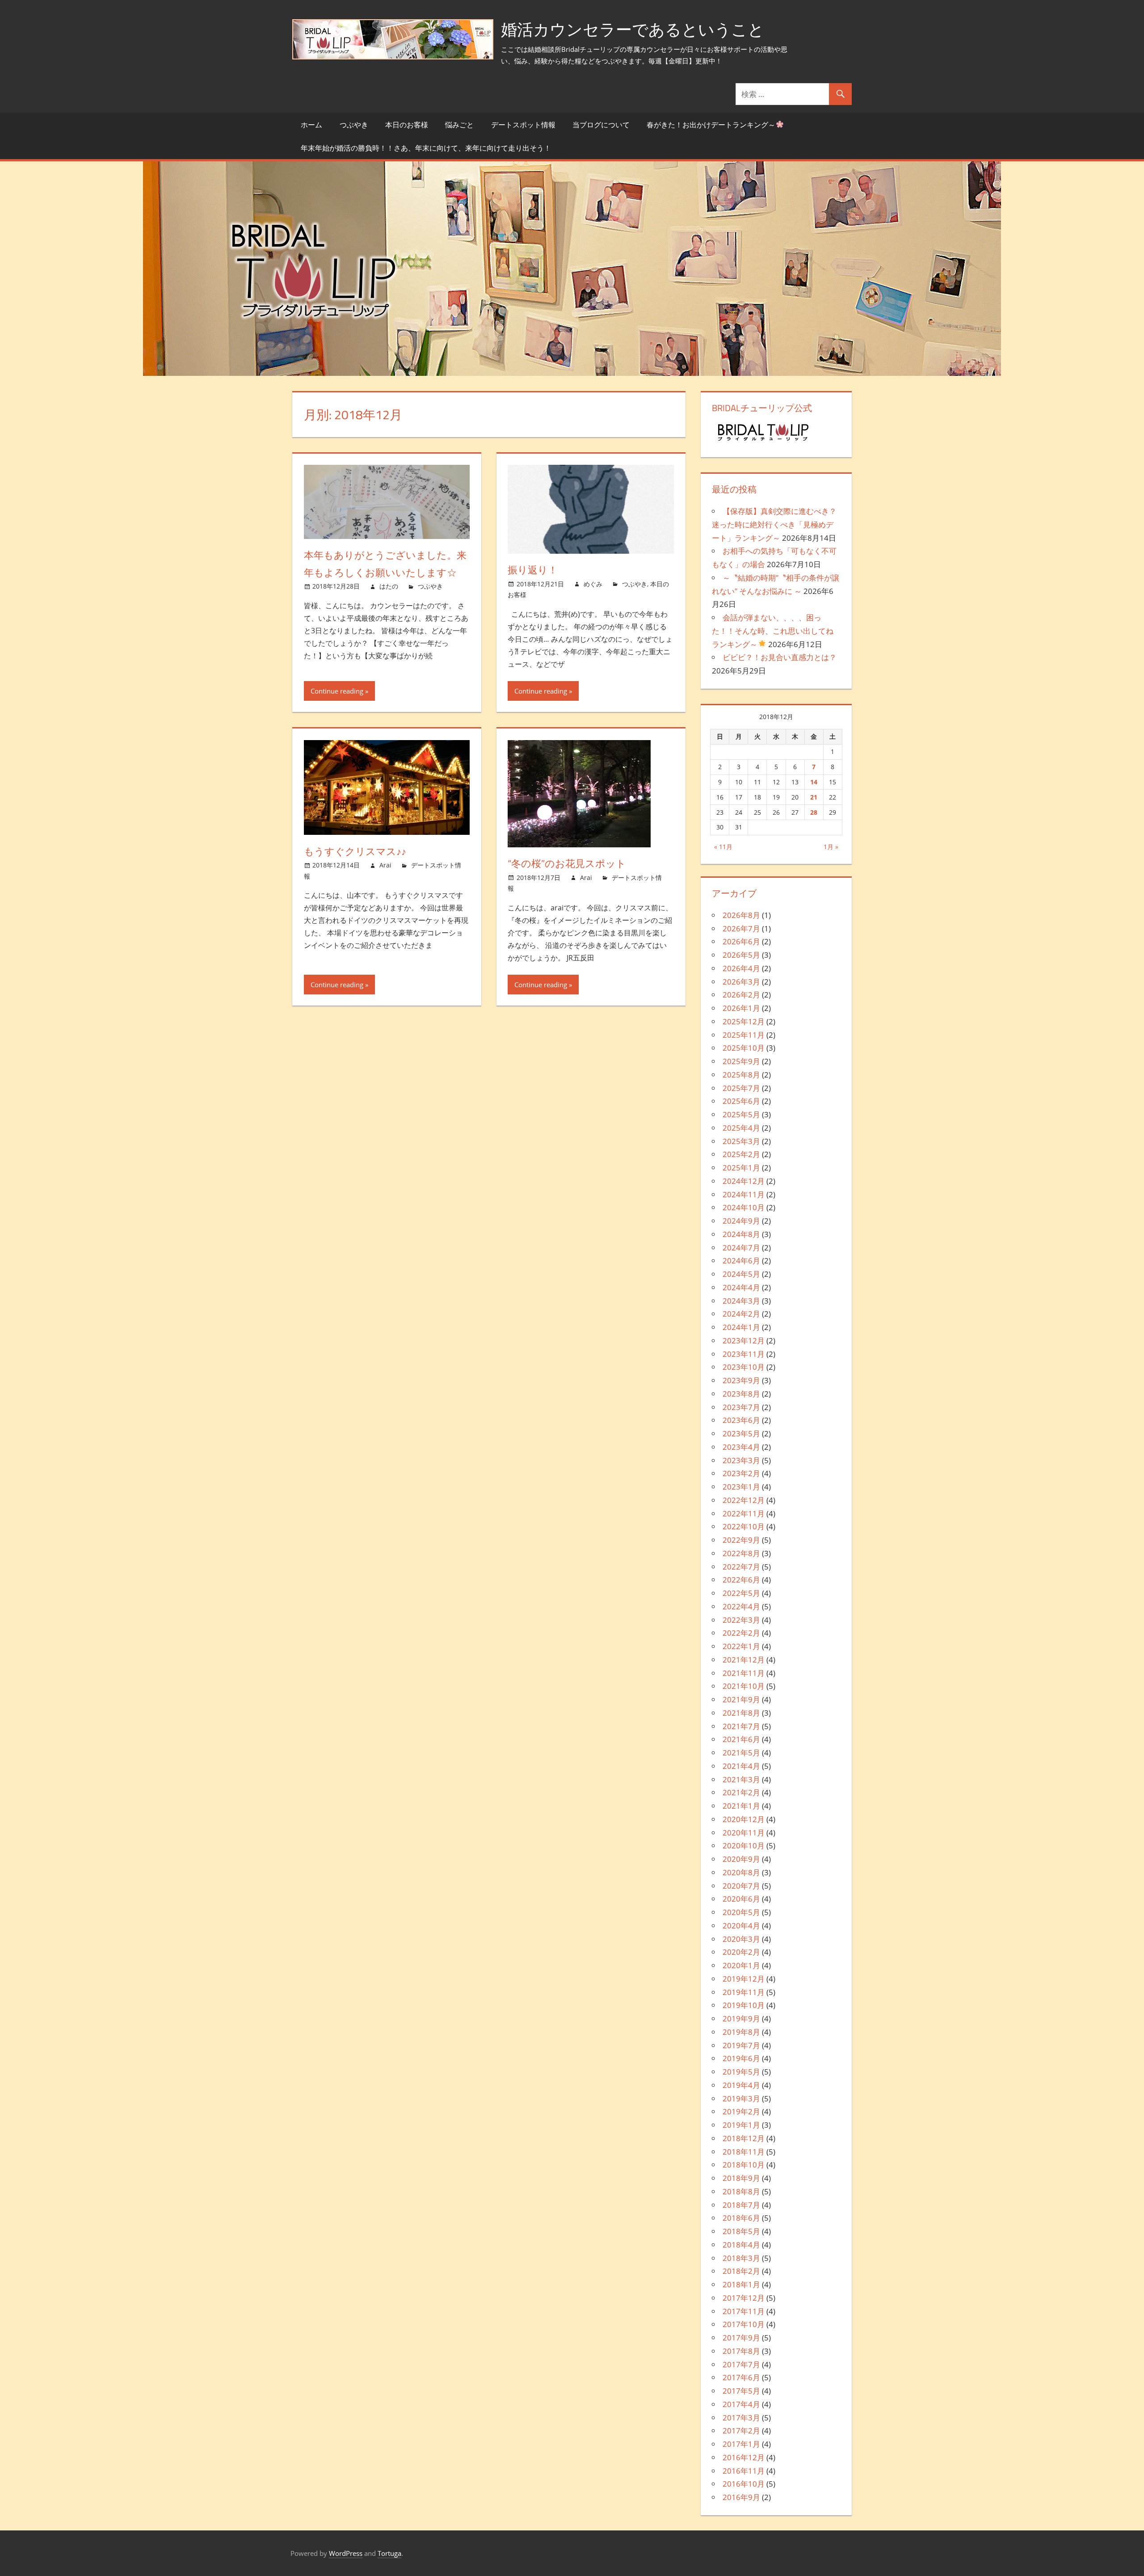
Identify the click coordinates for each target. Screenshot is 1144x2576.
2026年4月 (741, 968)
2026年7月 (741, 928)
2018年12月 (744, 2138)
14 (814, 782)
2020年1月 (741, 1965)
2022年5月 (741, 1593)
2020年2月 (741, 1952)
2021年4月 (741, 1766)
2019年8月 (741, 2032)
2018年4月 (741, 2245)
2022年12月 (744, 1500)
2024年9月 (741, 1221)
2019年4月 (741, 2085)
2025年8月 (741, 1075)
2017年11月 (744, 2311)
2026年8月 (741, 915)
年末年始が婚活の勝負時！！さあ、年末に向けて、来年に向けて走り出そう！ (426, 148)
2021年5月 (741, 1753)
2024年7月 (741, 1248)
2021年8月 (741, 1713)
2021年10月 (744, 1686)
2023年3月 (741, 1460)
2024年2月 (741, 1314)
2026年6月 (741, 941)
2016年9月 (741, 2497)
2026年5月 (741, 955)
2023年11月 (744, 1354)
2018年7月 (741, 2205)
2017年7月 (741, 2364)
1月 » (831, 847)
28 (814, 812)
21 (814, 797)
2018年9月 (741, 2178)
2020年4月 (741, 1926)
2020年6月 (741, 1899)
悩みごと (459, 125)
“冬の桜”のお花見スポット (567, 863)
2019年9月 (741, 2018)
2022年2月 (741, 1633)
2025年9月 (741, 1061)
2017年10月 (744, 2324)
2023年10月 (744, 1367)
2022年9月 (741, 1540)
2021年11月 (744, 1673)
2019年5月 (741, 2072)
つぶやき (354, 125)
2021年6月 (741, 1739)
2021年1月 (741, 1806)
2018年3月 (741, 2258)
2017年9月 (741, 2338)
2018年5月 (741, 2231)
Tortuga (389, 2553)
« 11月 (723, 847)
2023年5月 (741, 1433)
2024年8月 (741, 1234)
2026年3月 (741, 982)
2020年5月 (741, 1912)
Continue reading (337, 691)
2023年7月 (741, 1407)
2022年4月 (741, 1606)
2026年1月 (741, 1008)
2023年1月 (741, 1487)
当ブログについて (601, 125)
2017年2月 (741, 2431)
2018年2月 (741, 2271)
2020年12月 (744, 1819)
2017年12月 (744, 2298)
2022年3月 (741, 1620)
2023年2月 (741, 1473)
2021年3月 (741, 1779)
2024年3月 (741, 1301)
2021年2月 (741, 1792)
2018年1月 (741, 2284)
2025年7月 (741, 1088)
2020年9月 (741, 1859)
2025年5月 (741, 1114)
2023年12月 (744, 1341)
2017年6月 (741, 2377)
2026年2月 (741, 995)
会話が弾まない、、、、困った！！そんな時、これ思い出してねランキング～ (773, 631)
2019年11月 (744, 1992)
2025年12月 (744, 1021)
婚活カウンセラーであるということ (633, 29)
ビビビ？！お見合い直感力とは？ (780, 657)
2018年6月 (741, 2218)
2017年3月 (741, 2418)
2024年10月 (744, 1207)
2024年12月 (744, 1181)
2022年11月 (744, 1513)
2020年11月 (744, 1833)
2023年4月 (741, 1447)
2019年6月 (741, 2058)
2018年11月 (744, 2152)
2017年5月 (741, 2391)
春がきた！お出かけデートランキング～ (711, 125)
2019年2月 (741, 2111)
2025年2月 (741, 1154)
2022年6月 (741, 1580)
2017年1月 (741, 2444)
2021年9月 (741, 1699)
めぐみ (593, 584)
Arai (385, 865)
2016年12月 (744, 2457)
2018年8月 (741, 2191)
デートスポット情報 (523, 125)
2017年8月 (741, 2351)
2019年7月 (741, 2045)
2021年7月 (741, 1726)
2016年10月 (744, 2484)
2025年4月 (741, 1128)
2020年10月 (744, 1846)
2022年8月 (741, 1553)
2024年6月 (741, 1261)
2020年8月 (741, 1872)
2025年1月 (741, 1168)
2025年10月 (744, 1048)
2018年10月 (744, 2165)
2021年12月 (744, 1660)
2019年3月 (741, 2098)
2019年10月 (744, 2005)
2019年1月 (741, 2125)
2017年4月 (741, 2404)
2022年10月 (744, 1526)
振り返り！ (533, 570)
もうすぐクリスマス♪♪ (355, 851)
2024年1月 (741, 1327)
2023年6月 (741, 1420)
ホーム (311, 125)
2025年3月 (741, 1141)
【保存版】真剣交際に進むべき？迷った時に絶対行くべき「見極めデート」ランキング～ (774, 524)
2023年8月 (741, 1394)
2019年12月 (744, 1979)
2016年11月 (744, 2471)
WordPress (346, 2553)
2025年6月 (741, 1101)
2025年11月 (744, 1035)
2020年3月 (741, 1939)
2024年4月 (741, 1287)
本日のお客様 (407, 125)
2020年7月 (741, 1886)
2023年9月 (741, 1380)
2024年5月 (741, 1274)
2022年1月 (741, 1646)
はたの (389, 586)
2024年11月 (744, 1194)
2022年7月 (741, 1567)
